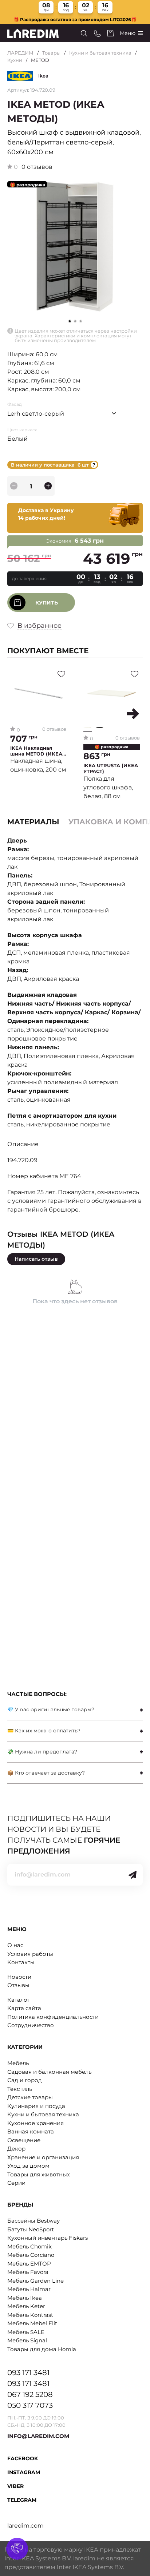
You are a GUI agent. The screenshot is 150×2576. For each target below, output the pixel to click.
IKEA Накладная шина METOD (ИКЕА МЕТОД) (36, 751)
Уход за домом (28, 2166)
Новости (19, 1977)
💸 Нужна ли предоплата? (42, 1752)
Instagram (24, 2472)
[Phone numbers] (97, 33)
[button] (75, 321)
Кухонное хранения (35, 2123)
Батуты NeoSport (31, 2229)
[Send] (133, 1875)
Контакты (21, 1962)
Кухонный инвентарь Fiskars (48, 2238)
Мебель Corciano (31, 2255)
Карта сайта (24, 2008)
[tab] (75, 1710)
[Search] (84, 33)
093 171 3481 (28, 2373)
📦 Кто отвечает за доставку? (46, 1773)
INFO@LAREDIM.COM (38, 2436)
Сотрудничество (31, 2025)
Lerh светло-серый (36, 414)
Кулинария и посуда (36, 2106)
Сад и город (25, 2080)
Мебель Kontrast (30, 2315)
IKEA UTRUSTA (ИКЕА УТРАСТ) (111, 768)
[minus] (14, 486)
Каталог (19, 2000)
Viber (15, 2486)
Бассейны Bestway (33, 2221)
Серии (16, 2183)
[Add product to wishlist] (61, 674)
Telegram (22, 2500)
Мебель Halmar (29, 2289)
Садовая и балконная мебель (49, 2072)
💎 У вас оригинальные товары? (51, 1709)
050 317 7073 (30, 2405)
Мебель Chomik (29, 2246)
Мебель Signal (27, 2340)
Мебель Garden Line (35, 2281)
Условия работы (30, 1954)
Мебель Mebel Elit (32, 2323)
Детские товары (30, 2097)
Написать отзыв (36, 1259)
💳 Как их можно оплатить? (44, 1731)
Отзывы (18, 1985)
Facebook (23, 2458)
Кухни (15, 60)
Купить (47, 603)
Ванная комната (31, 2131)
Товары (51, 53)
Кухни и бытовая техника (100, 53)
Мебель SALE (26, 2332)
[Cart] (110, 33)
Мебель (18, 2063)
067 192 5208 (30, 2394)
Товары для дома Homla (42, 2349)
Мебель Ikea (25, 2298)
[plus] (48, 486)
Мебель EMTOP (29, 2264)
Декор (16, 2149)
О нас (15, 1945)
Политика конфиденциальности (53, 2017)
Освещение (24, 2140)
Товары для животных (39, 2174)
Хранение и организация (43, 2157)
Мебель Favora (28, 2272)
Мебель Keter (26, 2306)
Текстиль (20, 2089)
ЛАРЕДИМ (20, 53)
